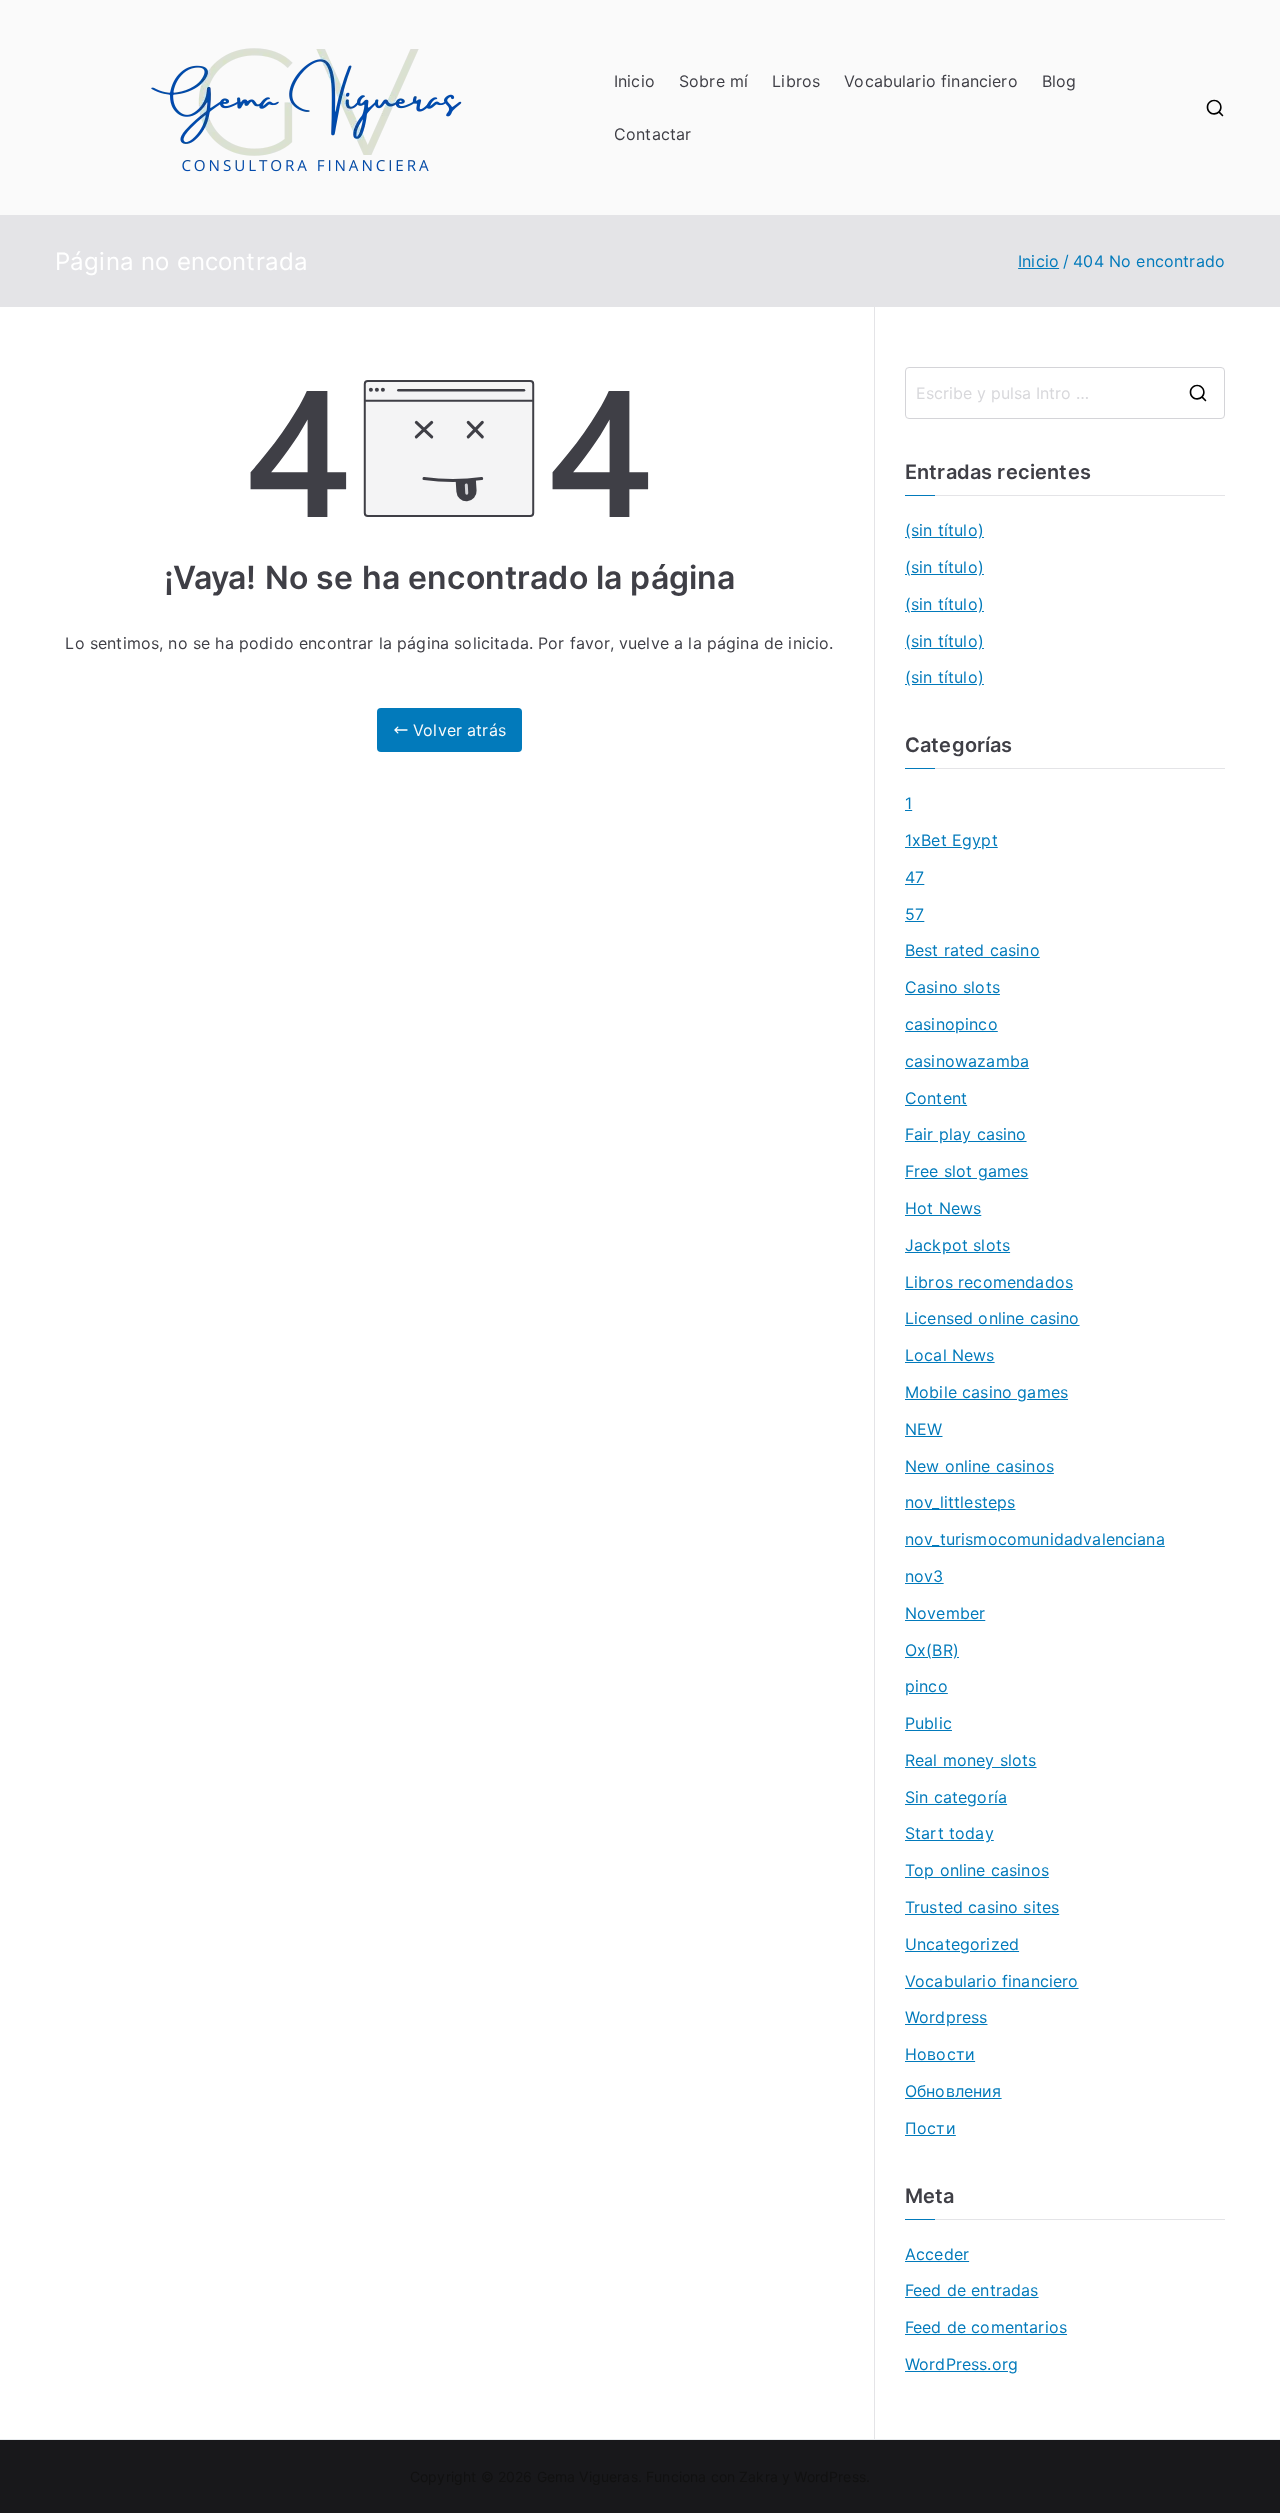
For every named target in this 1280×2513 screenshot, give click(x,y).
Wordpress (946, 2017)
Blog (1059, 81)
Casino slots (952, 987)
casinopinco (951, 1024)
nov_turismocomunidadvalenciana (1035, 1539)
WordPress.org (961, 2364)
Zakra (758, 2476)
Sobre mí (713, 81)
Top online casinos (977, 1870)
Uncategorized (962, 1944)
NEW (923, 1429)
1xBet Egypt (951, 840)
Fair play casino (966, 1134)
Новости (940, 2054)
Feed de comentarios (986, 2327)
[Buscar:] (1065, 393)
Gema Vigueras (587, 2476)
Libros (796, 81)
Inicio (634, 81)
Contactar (652, 134)
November (945, 1613)
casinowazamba (967, 1061)
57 (914, 914)
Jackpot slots (957, 1245)
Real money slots (971, 1760)
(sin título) (944, 530)
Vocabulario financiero (931, 81)
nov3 (924, 1576)
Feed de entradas (972, 2290)
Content (936, 1098)
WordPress (829, 2476)
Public (928, 1723)
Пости (930, 2128)
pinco (926, 1686)
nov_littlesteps (960, 1502)
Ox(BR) (932, 1650)
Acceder (937, 2254)
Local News (950, 1355)
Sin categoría (956, 1797)
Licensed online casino (992, 1318)
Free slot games (966, 1171)
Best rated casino (972, 950)
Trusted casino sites (982, 1907)
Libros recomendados (989, 1282)
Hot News (943, 1208)
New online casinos (979, 1466)
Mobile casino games (986, 1392)
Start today (949, 1833)
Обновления (953, 2091)
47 (914, 877)
